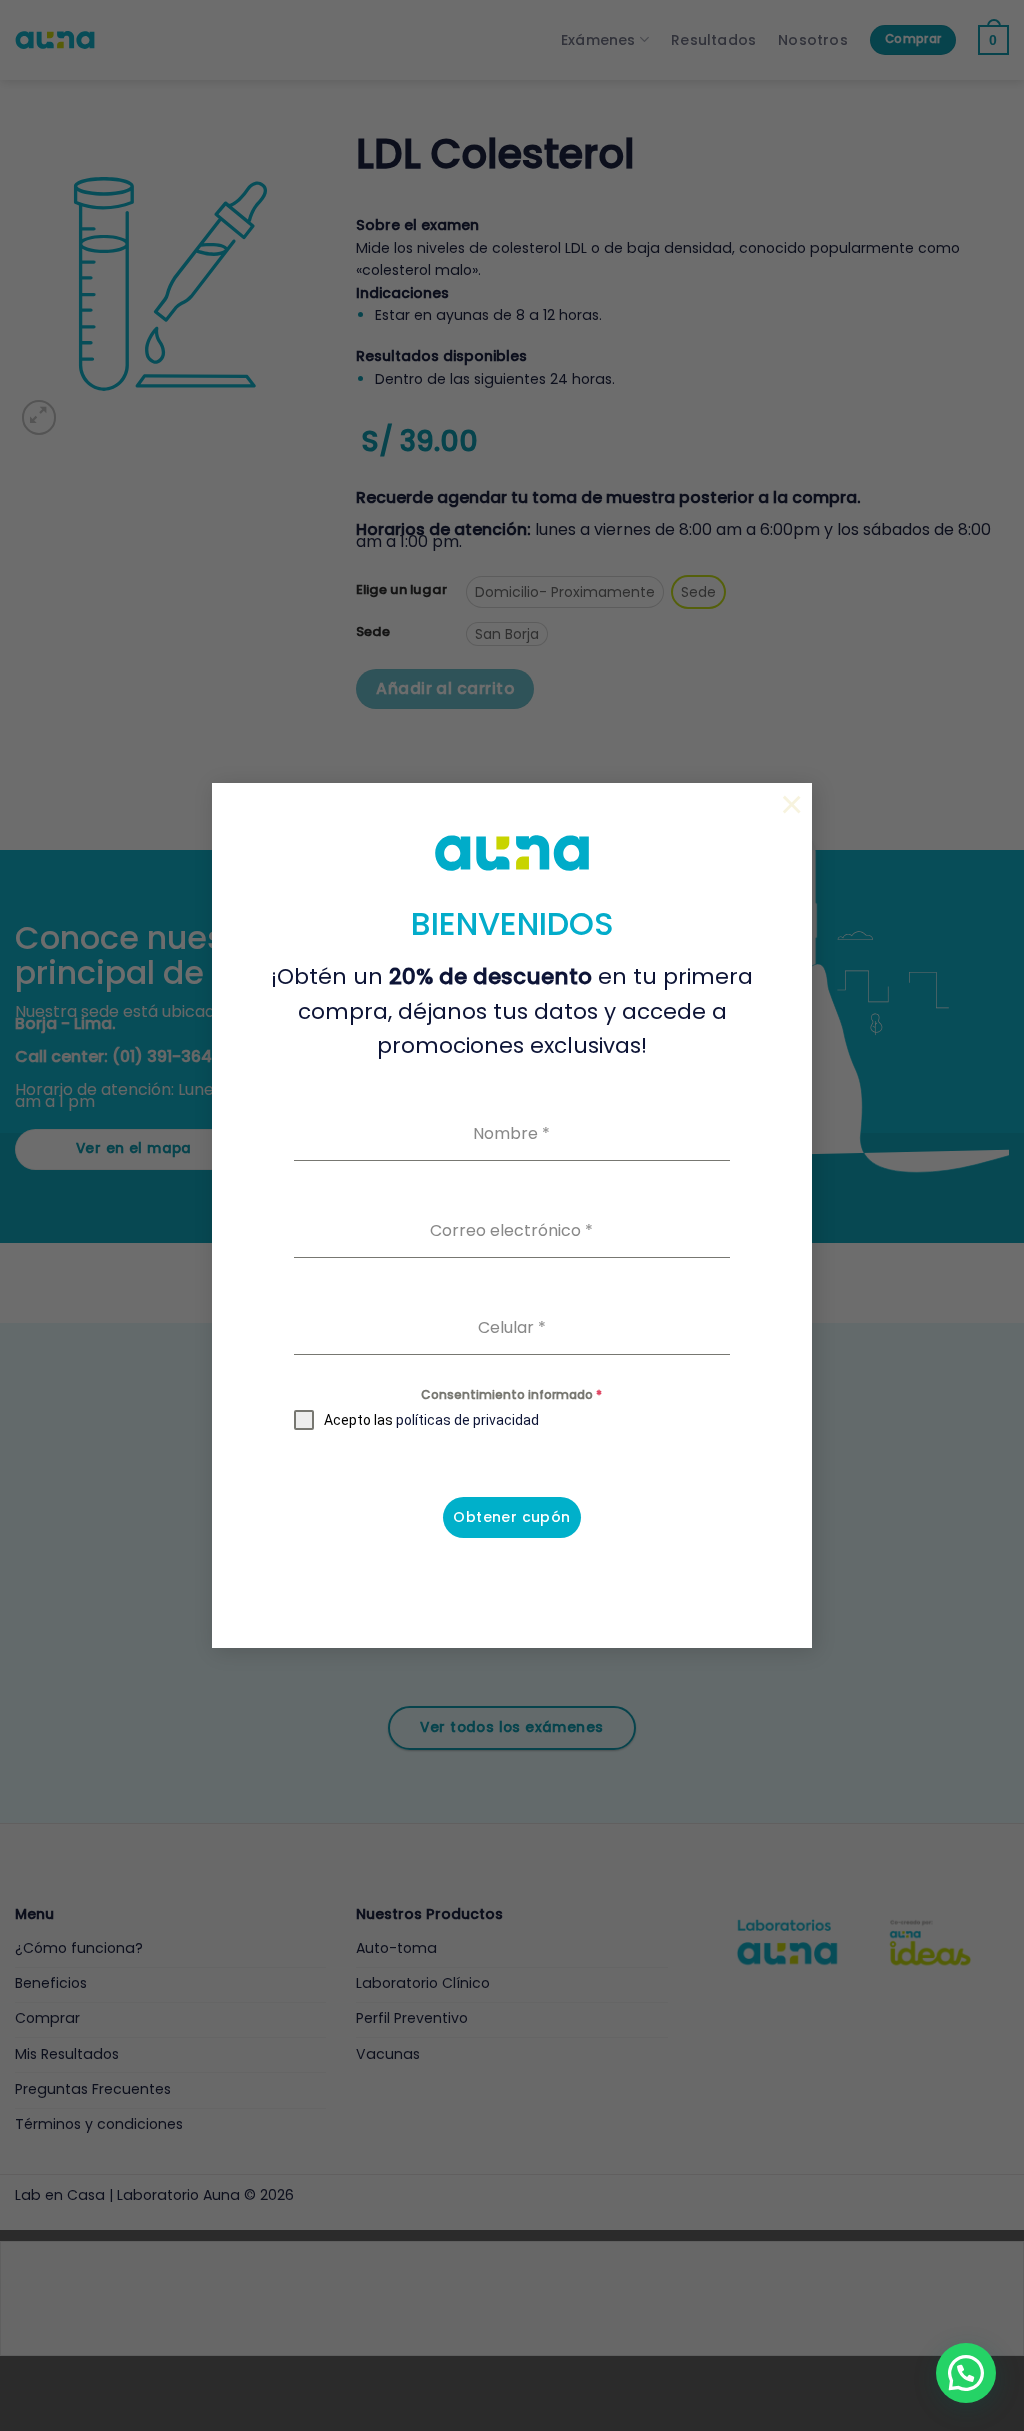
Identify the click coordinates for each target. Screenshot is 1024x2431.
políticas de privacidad (467, 1420)
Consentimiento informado (511, 1394)
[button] (966, 2373)
